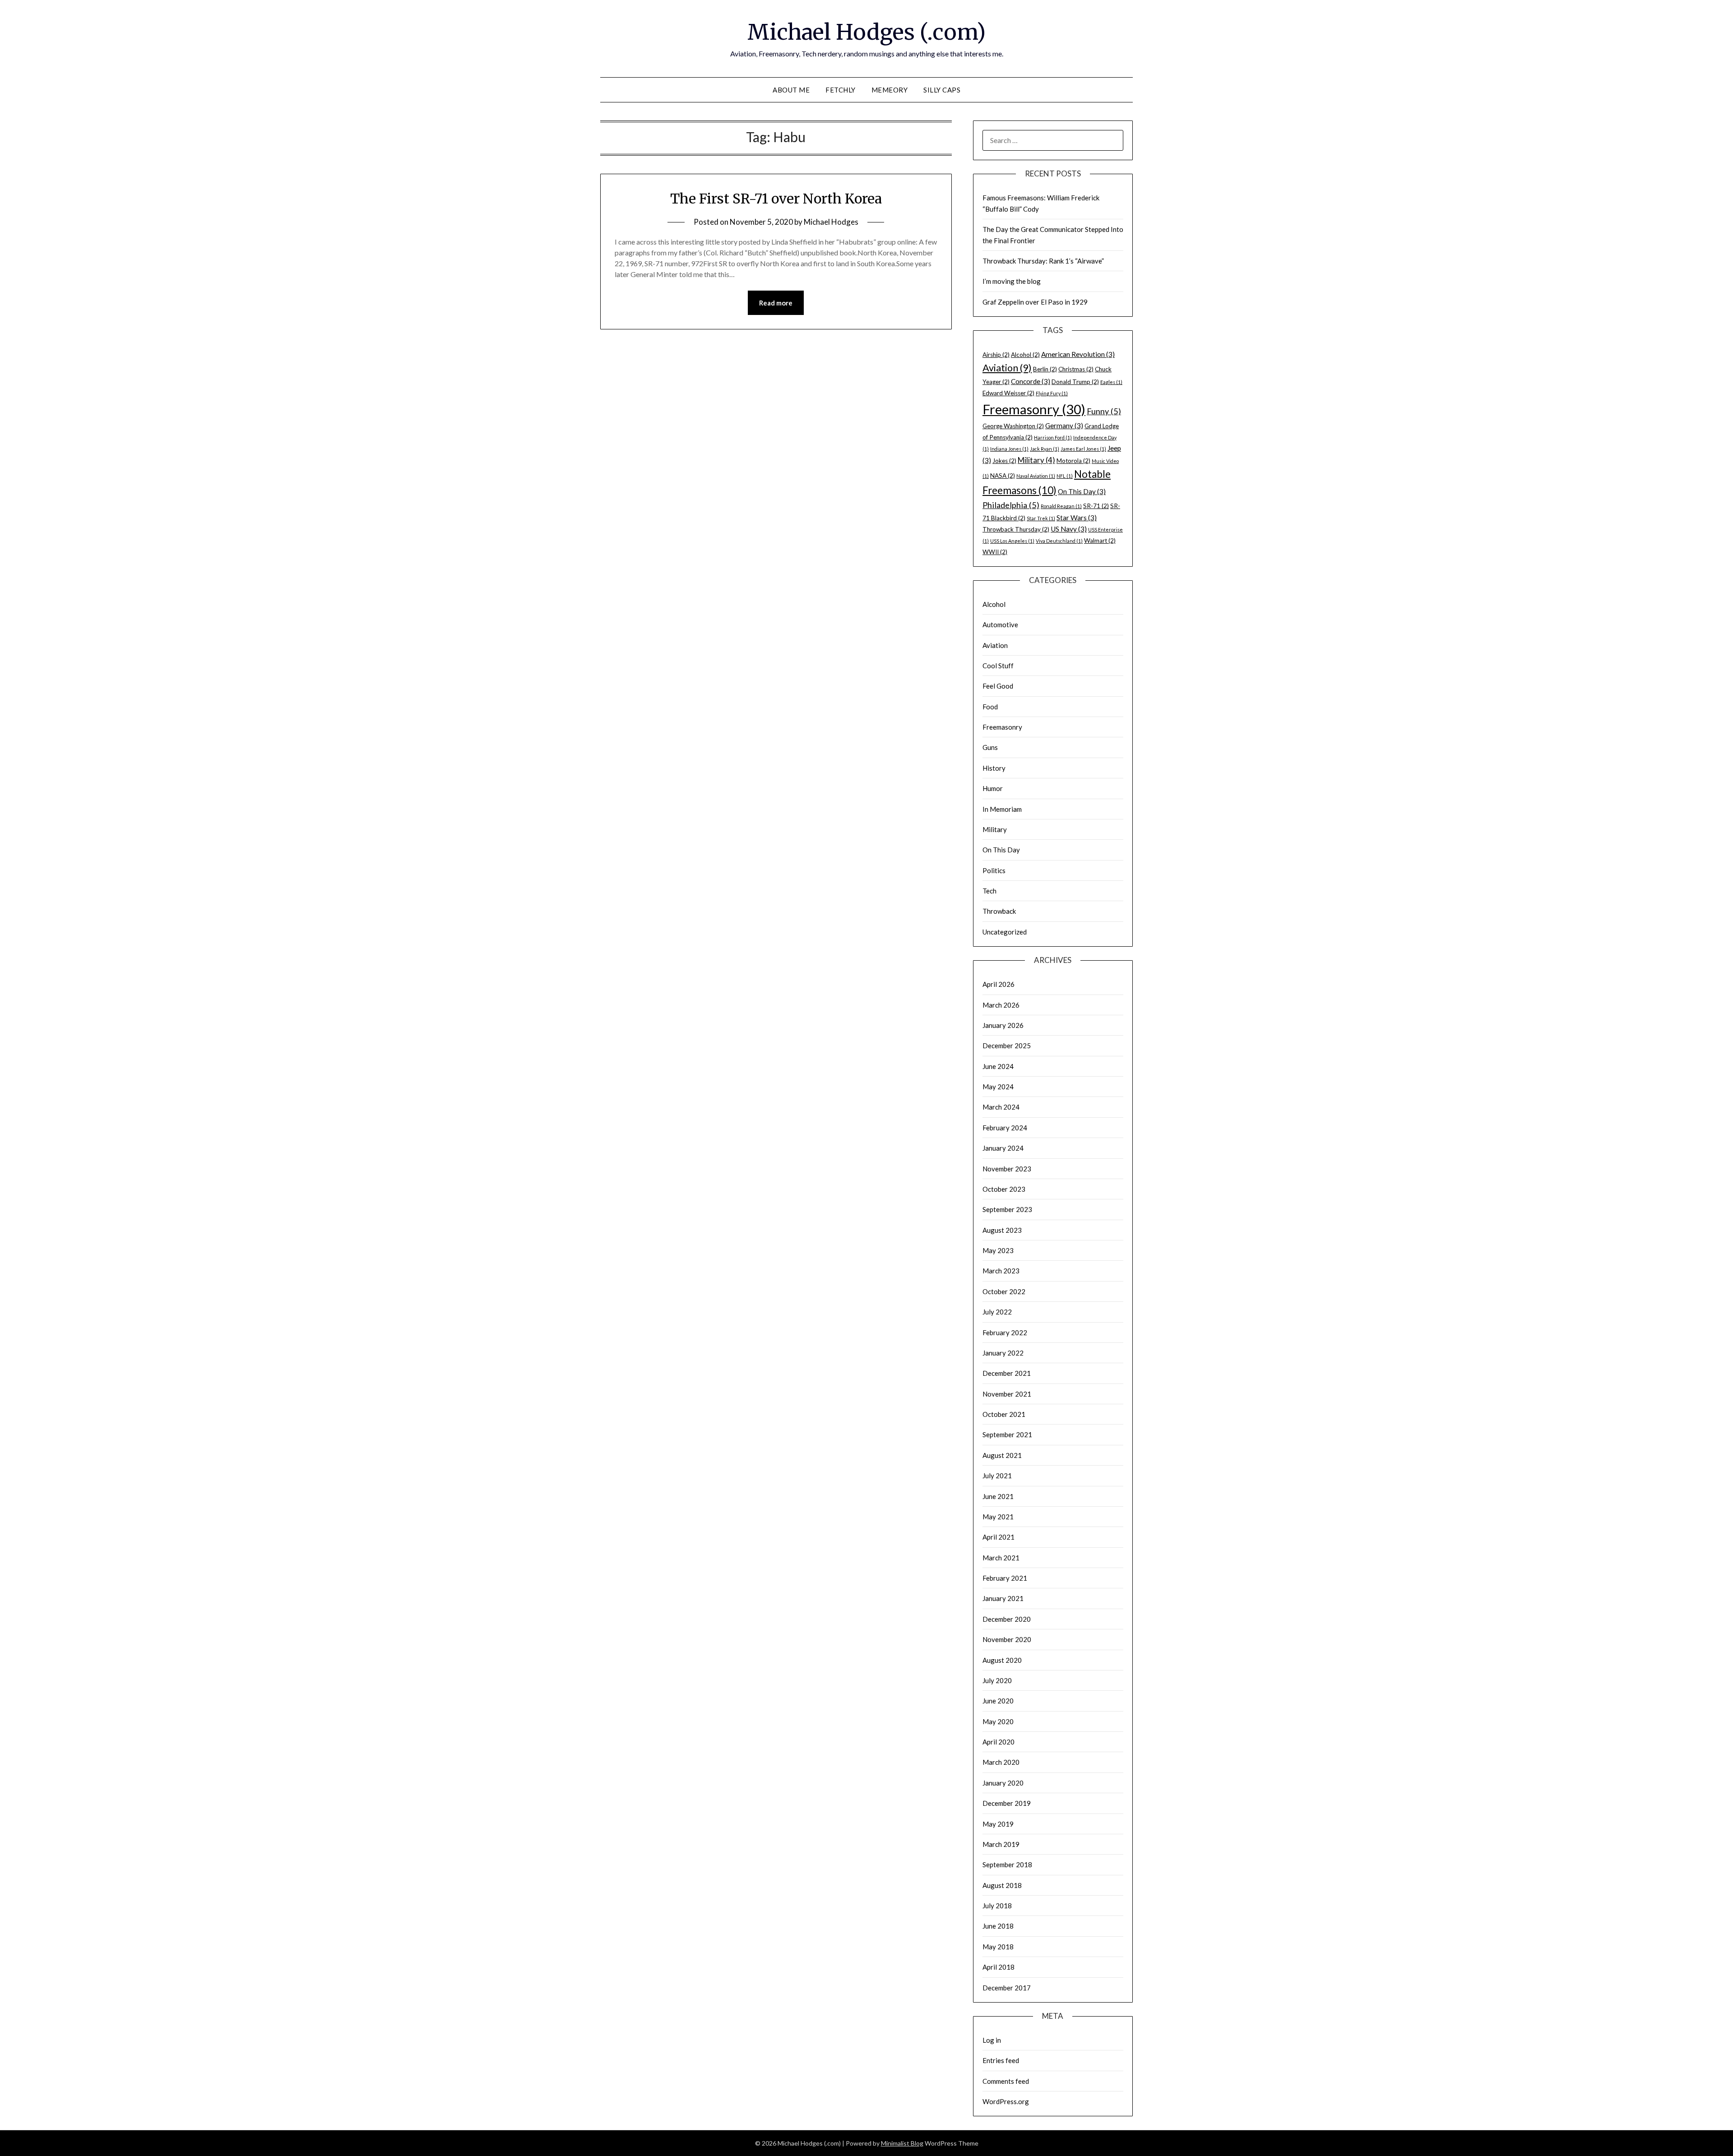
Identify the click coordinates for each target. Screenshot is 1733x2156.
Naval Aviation (1036, 476)
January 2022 (1003, 1353)
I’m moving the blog (1012, 281)
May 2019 (998, 1824)
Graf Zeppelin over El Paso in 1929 (1035, 302)
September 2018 (1007, 1865)
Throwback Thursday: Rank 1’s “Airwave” (1043, 261)
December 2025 (1007, 1046)
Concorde (1031, 381)
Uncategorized (1005, 932)
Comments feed (1006, 2081)
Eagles (1111, 382)
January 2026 (1003, 1025)
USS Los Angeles (1012, 541)
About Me (791, 90)
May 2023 (998, 1250)
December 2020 (1007, 1619)
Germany (1064, 426)
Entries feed (1001, 2060)
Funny (1104, 411)
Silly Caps (942, 90)
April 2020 (999, 1742)
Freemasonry (1034, 409)
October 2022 (1004, 1291)
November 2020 (1007, 1639)
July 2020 (997, 1680)
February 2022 (1005, 1332)
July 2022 (997, 1312)
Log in (992, 2040)
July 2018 (997, 1906)
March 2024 (1001, 1107)
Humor (993, 788)
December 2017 (1007, 1988)
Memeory (890, 90)
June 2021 (998, 1496)
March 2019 (1001, 1844)
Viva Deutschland (1059, 541)
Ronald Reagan (1061, 506)
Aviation (1007, 368)
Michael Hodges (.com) (866, 32)
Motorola (1073, 461)
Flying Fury (1052, 393)
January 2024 (1003, 1148)
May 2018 (998, 1947)
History (994, 768)
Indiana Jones (1009, 449)
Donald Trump (1075, 382)
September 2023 (1007, 1209)
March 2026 (1001, 1005)
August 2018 (1002, 1885)
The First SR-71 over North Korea (776, 199)
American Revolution (1078, 354)
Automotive (1000, 625)
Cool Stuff (998, 666)
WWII (995, 552)
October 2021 (1004, 1414)
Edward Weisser (1008, 393)
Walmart (1100, 541)
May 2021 (998, 1517)
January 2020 (1003, 1783)
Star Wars (1077, 518)
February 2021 (1005, 1578)
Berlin (1045, 369)
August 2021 (1002, 1455)
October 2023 (1004, 1189)
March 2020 (1001, 1762)
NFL (1065, 476)
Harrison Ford (1053, 437)
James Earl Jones (1083, 449)
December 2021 (1007, 1373)
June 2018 (998, 1926)
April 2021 (999, 1537)
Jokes (1004, 461)
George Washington (1013, 426)
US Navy (1069, 529)
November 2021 (1007, 1394)
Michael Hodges (831, 222)
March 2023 (1001, 1271)
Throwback (999, 911)
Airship (996, 355)
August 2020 (1002, 1660)
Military (1036, 460)
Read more (776, 303)
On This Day (1082, 491)
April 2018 (999, 1967)
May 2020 (998, 1721)
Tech (989, 891)
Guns (990, 747)
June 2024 (998, 1066)
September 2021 (1007, 1434)
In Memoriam (1002, 809)
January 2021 (1003, 1598)
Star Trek (1041, 518)
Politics (994, 870)
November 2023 (1007, 1169)
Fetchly (841, 90)
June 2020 (998, 1701)
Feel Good (998, 686)
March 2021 (1001, 1558)
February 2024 (1005, 1128)
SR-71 (1096, 506)
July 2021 (997, 1476)
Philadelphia (1011, 505)
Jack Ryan (1045, 449)
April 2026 (999, 984)
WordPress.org (1006, 2101)
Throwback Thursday (1016, 529)
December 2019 (1007, 1803)
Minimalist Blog (902, 2143)
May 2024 (998, 1087)
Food (990, 707)
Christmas (1076, 369)
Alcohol (1025, 355)
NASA (1003, 476)
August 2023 (1002, 1230)
